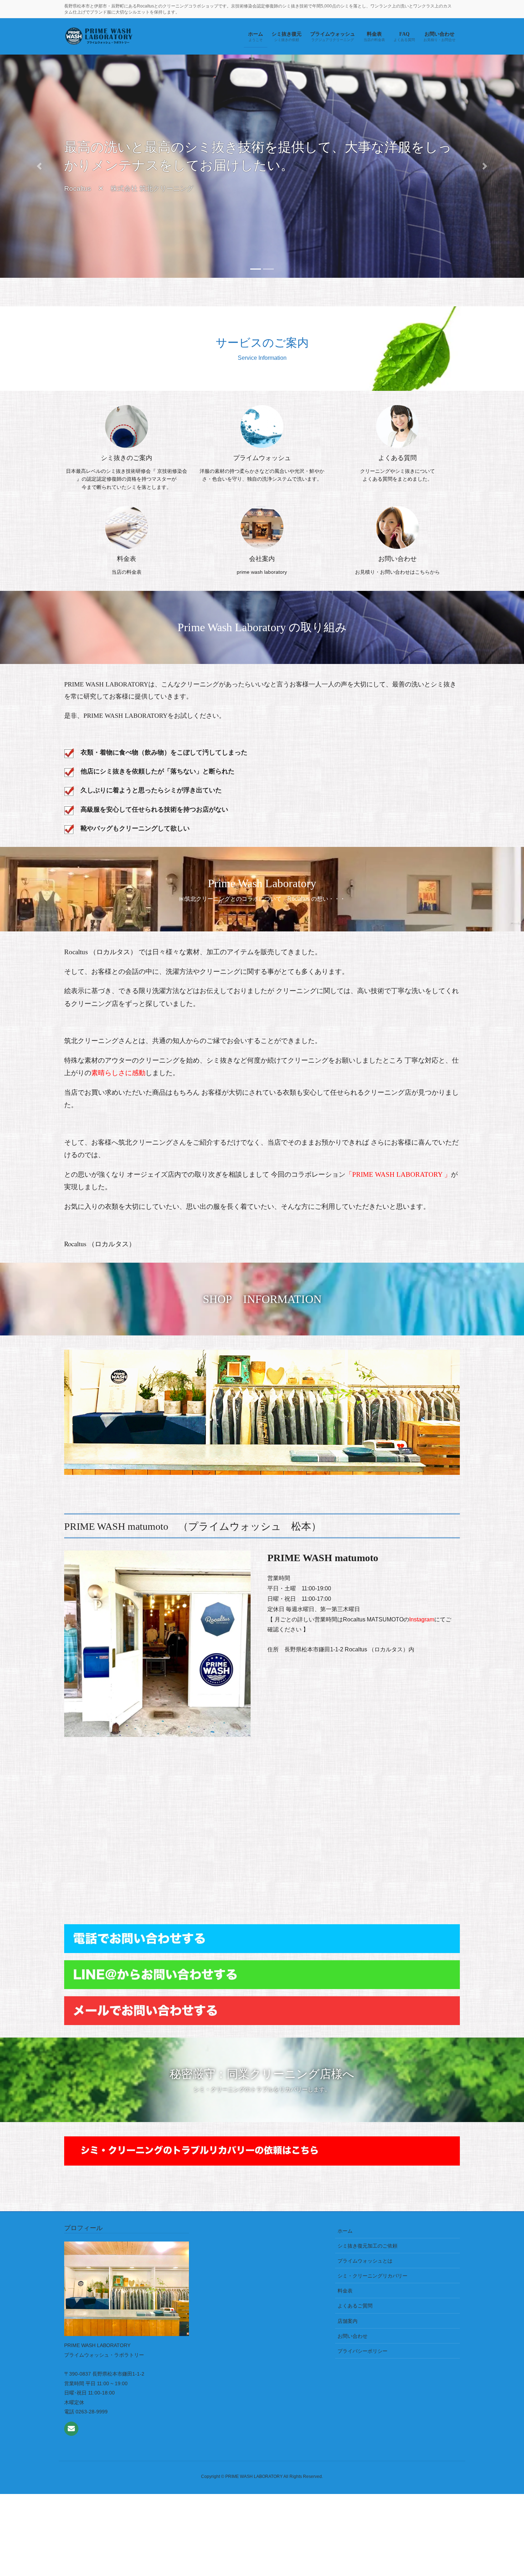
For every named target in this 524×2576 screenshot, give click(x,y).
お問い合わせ (353, 2336)
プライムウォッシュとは (365, 2261)
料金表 (345, 2291)
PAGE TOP (505, 2492)
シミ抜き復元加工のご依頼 (368, 2246)
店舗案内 (348, 2321)
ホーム (345, 2231)
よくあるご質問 (355, 2306)
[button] (39, 193)
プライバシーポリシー (363, 2351)
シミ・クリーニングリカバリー (373, 2276)
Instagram (422, 1619)
